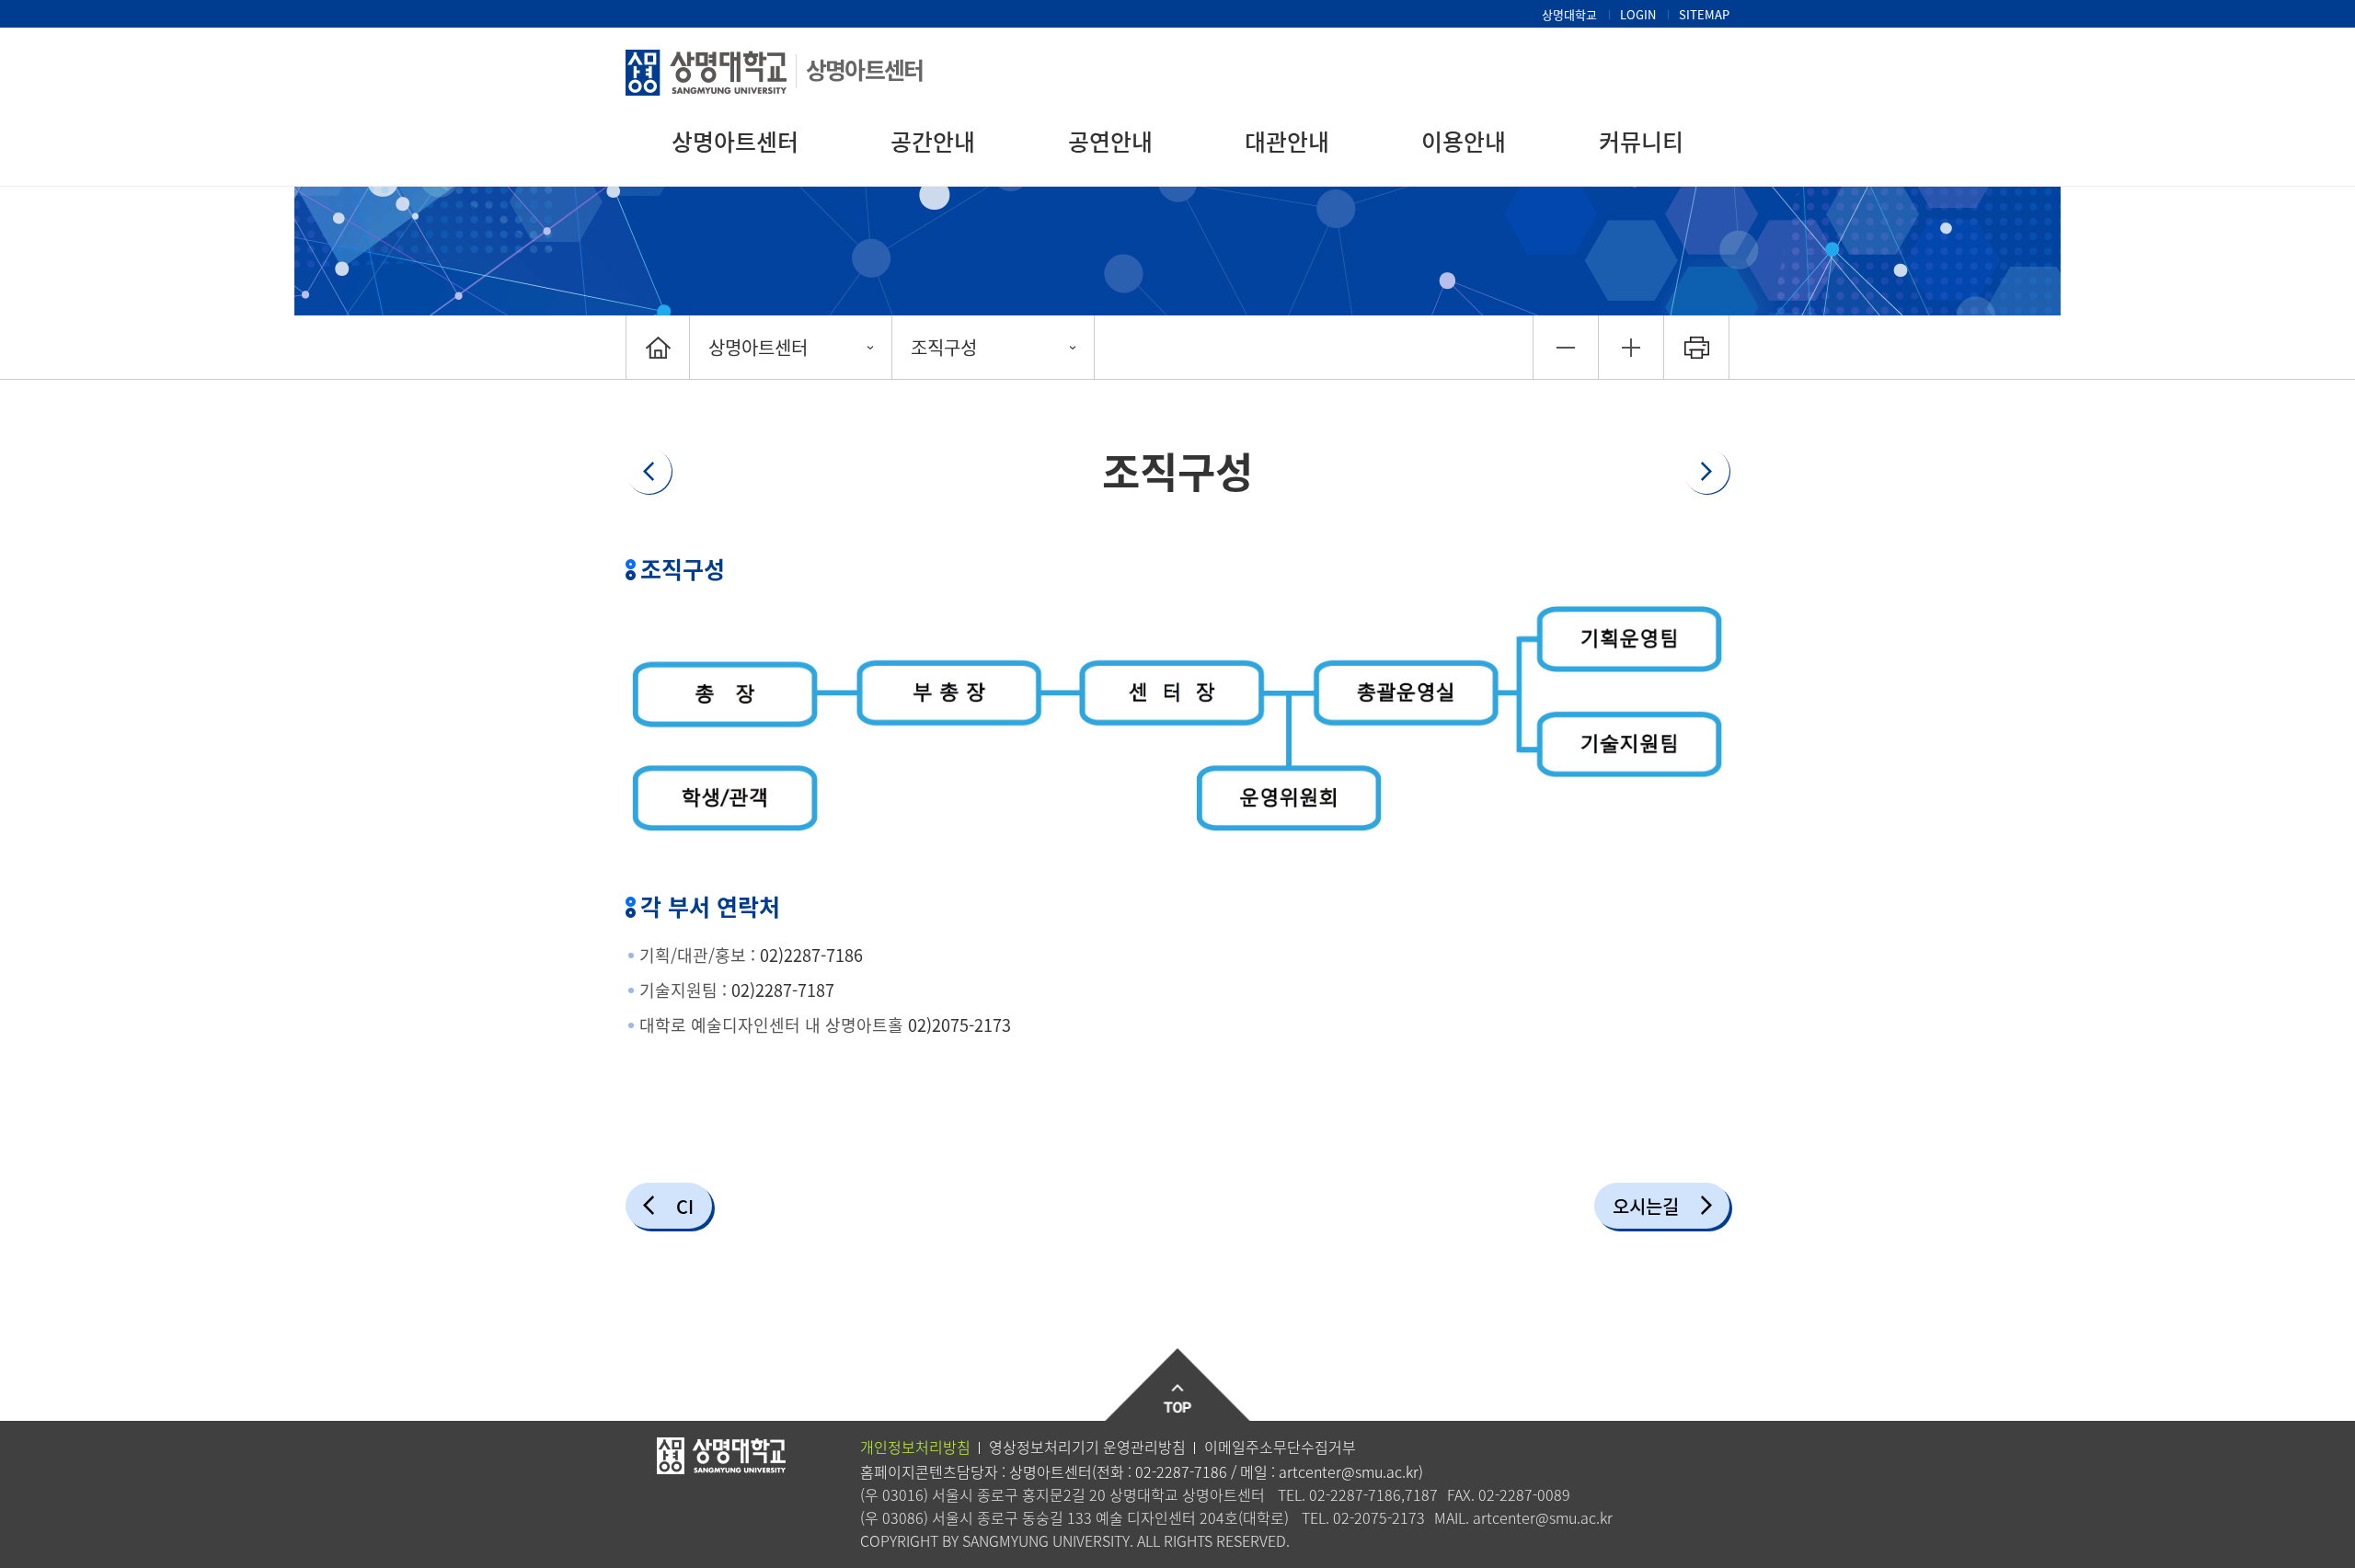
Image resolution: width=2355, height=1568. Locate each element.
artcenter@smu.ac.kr (1349, 1471)
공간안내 (933, 141)
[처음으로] (658, 347)
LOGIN (1638, 14)
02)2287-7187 (783, 990)
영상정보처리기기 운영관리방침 (1087, 1447)
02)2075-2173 (959, 1025)
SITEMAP (1704, 14)
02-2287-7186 (1181, 1471)
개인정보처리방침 (915, 1447)
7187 (1421, 1494)
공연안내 (1110, 141)
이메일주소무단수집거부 (1280, 1447)
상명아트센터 (864, 69)
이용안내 (1464, 141)
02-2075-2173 (1379, 1517)
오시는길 (1646, 1206)
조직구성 (944, 347)
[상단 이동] (1178, 1385)
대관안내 (1287, 141)
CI (685, 1206)
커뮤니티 (1641, 141)
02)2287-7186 (811, 955)
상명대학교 (1569, 14)
